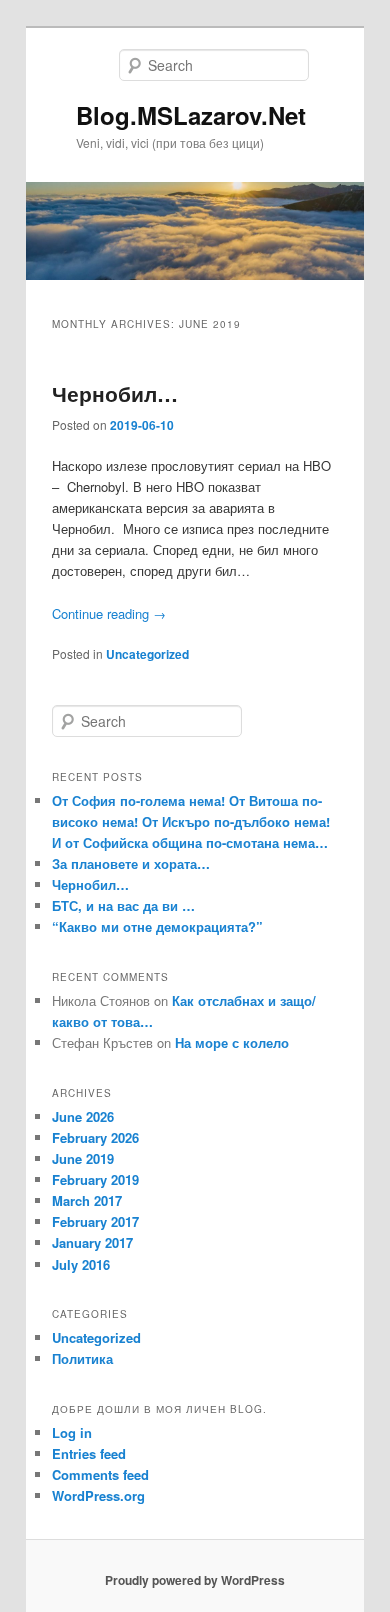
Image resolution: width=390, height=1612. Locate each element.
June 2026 (83, 1116)
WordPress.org (98, 1495)
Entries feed (89, 1453)
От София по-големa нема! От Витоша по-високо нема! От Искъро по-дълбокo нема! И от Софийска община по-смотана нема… (191, 821)
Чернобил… (115, 393)
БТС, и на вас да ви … (123, 905)
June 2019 (83, 1158)
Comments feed (100, 1474)
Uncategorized (147, 654)
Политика (82, 1358)
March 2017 (87, 1200)
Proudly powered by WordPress (195, 1580)
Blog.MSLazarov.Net (191, 115)
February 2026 (95, 1137)
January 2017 (92, 1242)
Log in (72, 1432)
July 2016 (81, 1264)
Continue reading (109, 613)
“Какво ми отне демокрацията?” (157, 926)
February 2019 (95, 1179)
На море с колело (232, 1042)
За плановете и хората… (131, 863)
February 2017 (95, 1221)
